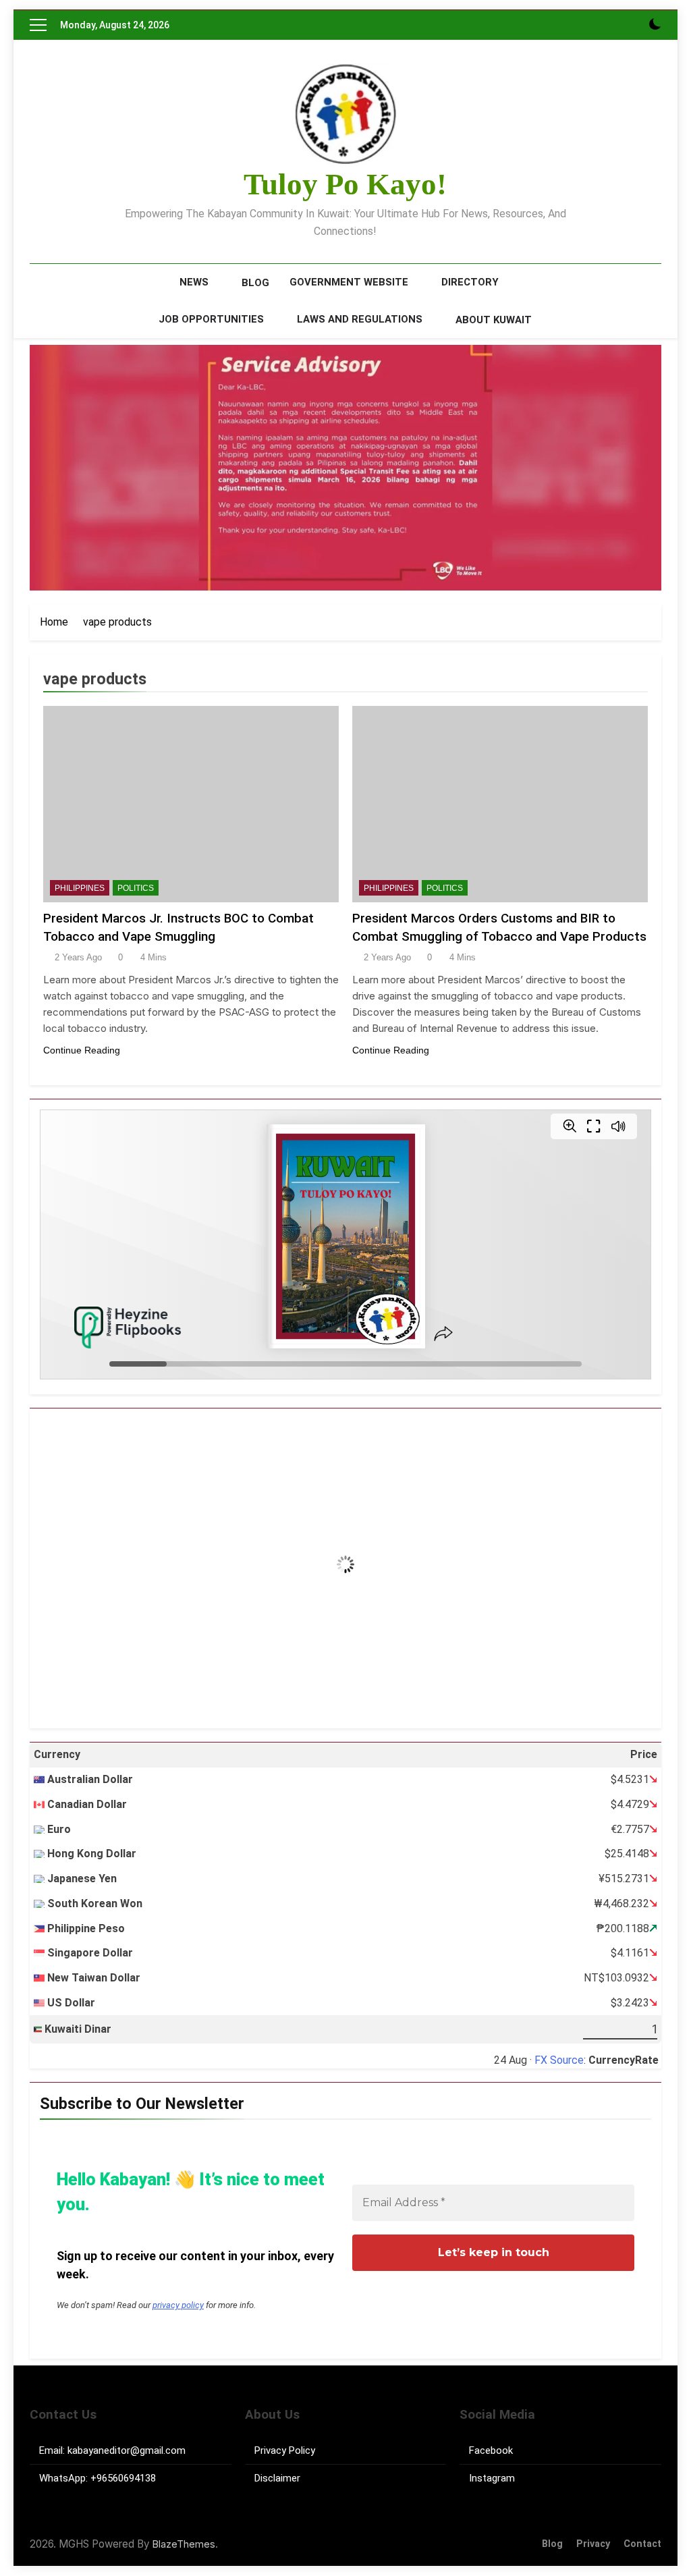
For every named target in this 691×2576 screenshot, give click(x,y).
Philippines (80, 888)
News (194, 282)
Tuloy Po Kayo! (345, 184)
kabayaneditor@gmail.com (127, 2450)
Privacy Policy (285, 2450)
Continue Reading (82, 1050)
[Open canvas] (38, 25)
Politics (136, 888)
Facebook (491, 2450)
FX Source (559, 2060)
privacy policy (178, 2305)
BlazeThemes (184, 2544)
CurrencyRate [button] (624, 2060)
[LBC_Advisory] (345, 468)
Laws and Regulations (360, 319)
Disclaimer (277, 2478)
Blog (255, 283)
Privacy (593, 2544)
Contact (642, 2544)
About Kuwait (494, 320)
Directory (470, 282)
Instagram (492, 2478)
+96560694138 (123, 2478)
